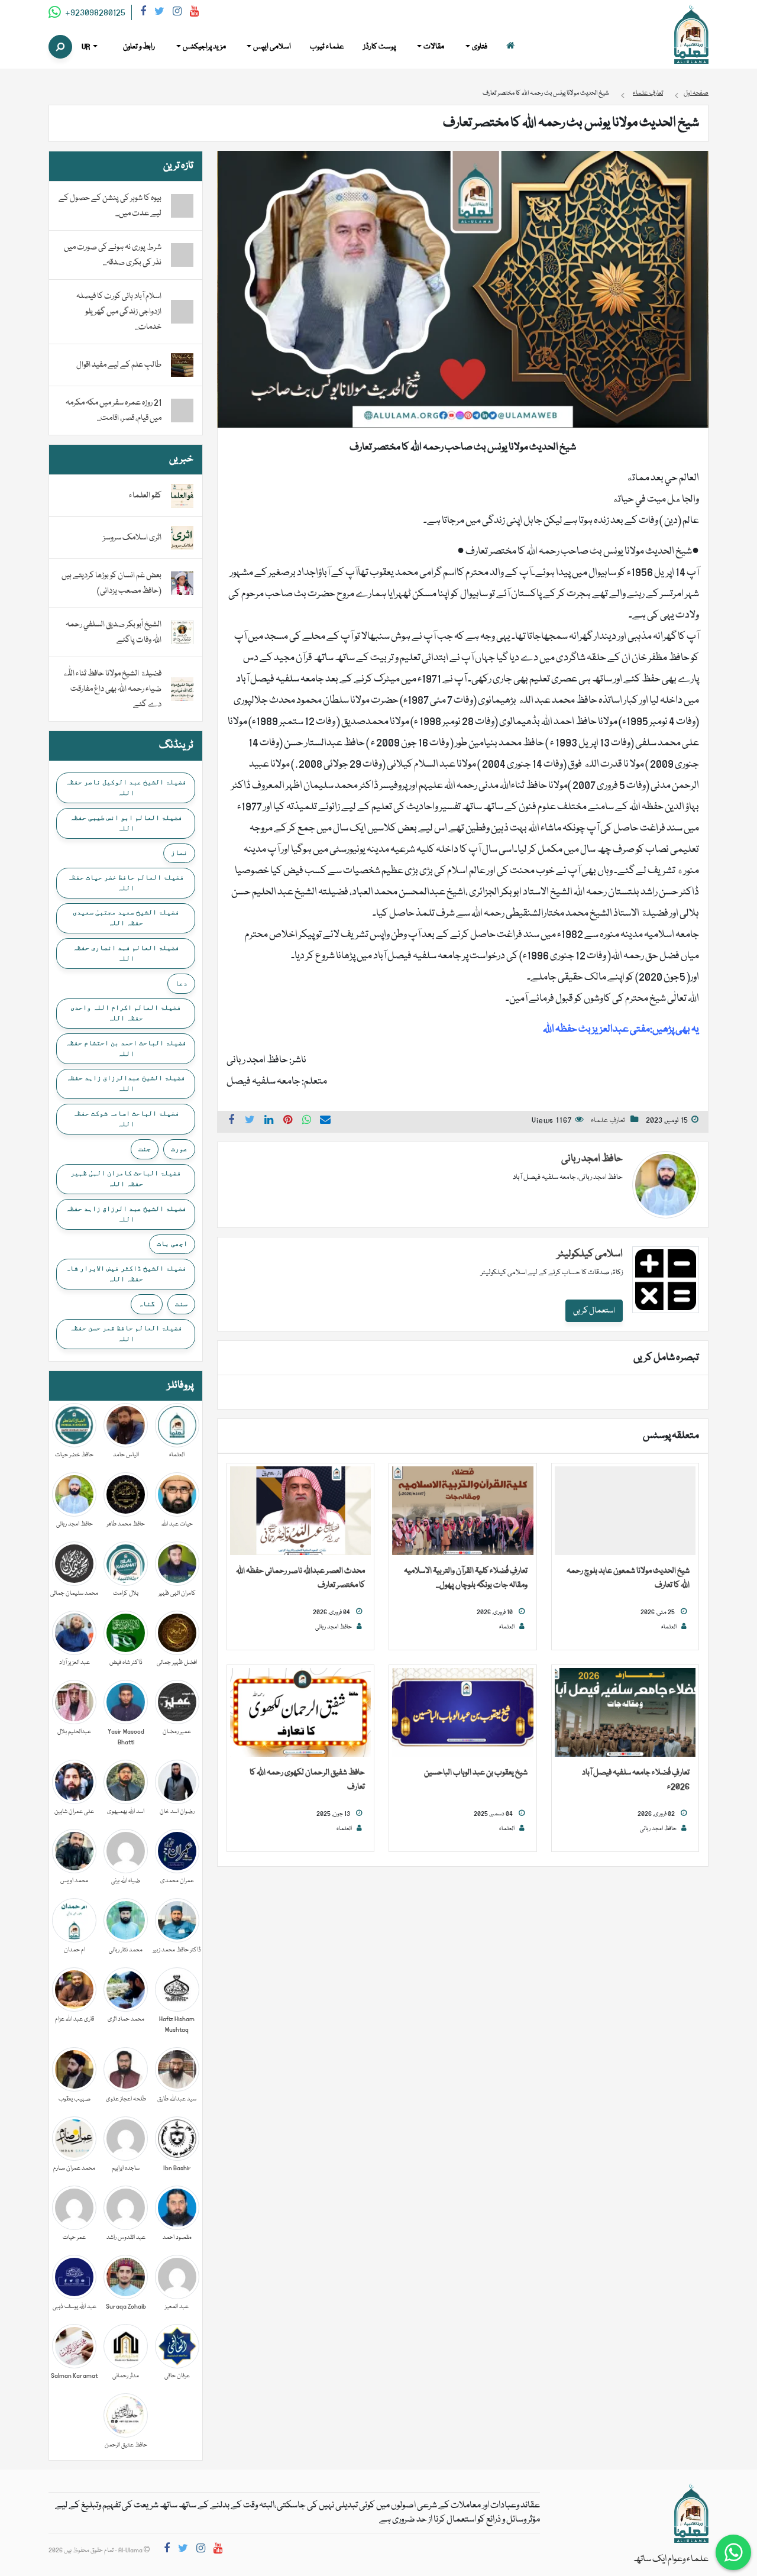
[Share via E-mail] (325, 1121)
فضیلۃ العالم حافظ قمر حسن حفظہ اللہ (126, 1333)
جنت (145, 1149)
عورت (179, 1149)
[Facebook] (143, 13)
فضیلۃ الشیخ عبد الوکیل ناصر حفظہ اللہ (126, 787)
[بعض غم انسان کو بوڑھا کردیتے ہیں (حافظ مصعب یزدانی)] (182, 584)
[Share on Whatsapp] (307, 1121)
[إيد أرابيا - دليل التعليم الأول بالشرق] (691, 2514)
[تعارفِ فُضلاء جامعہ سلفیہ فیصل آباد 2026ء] (625, 1713)
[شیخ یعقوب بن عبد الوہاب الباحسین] (462, 1713)
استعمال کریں (594, 1311)
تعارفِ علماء (608, 1121)
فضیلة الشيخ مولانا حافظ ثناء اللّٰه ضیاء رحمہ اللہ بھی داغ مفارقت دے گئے (112, 689)
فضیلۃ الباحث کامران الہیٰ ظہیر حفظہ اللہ (126, 1178)
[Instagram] (177, 13)
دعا (181, 983)
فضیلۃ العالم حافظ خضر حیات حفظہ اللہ (126, 883)
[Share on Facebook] (231, 1121)
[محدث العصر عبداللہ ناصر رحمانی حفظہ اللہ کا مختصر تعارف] (300, 1511)
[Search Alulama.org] (60, 47)
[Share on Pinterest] (288, 1121)
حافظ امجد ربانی (592, 1159)
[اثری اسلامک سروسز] (182, 538)
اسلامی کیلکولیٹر (590, 1254)
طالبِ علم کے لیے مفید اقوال (119, 365)
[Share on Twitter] (250, 1121)
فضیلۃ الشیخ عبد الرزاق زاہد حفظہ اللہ (126, 1214)
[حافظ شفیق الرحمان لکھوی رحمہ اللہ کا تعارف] (300, 1713)
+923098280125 (94, 13)
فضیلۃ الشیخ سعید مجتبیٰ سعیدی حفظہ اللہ (126, 917)
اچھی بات (172, 1243)
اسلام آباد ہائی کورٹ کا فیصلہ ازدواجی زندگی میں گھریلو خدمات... (119, 312)
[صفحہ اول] (510, 47)
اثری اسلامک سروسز (132, 538)
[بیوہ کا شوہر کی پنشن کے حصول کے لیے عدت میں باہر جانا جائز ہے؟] (182, 206)
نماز (179, 852)
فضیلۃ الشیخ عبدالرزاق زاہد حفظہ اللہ (126, 1083)
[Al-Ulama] (691, 35)
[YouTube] (194, 13)
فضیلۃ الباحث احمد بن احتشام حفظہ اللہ (126, 1048)
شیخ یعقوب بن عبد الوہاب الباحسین (476, 1773)
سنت (181, 1304)
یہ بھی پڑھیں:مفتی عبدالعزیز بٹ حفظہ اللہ (621, 1030)
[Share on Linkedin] (269, 1121)
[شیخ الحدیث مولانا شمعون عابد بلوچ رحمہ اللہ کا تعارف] (625, 1511)
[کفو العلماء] (182, 496)
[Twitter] (159, 13)
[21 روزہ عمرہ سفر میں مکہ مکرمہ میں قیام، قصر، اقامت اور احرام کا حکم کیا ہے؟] (182, 411)
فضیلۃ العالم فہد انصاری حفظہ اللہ (126, 953)
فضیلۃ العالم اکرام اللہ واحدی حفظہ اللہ (126, 1013)
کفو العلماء (145, 496)
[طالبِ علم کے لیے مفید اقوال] (182, 366)
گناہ (147, 1304)
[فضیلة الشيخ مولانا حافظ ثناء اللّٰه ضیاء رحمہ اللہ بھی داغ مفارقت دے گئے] (182, 690)
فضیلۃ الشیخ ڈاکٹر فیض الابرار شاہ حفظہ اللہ (126, 1274)
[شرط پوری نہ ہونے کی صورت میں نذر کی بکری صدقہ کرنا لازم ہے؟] (182, 255)
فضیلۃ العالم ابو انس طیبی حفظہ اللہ (126, 823)
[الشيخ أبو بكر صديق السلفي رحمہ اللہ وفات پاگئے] (182, 633)
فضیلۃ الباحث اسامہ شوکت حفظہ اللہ (126, 1119)
